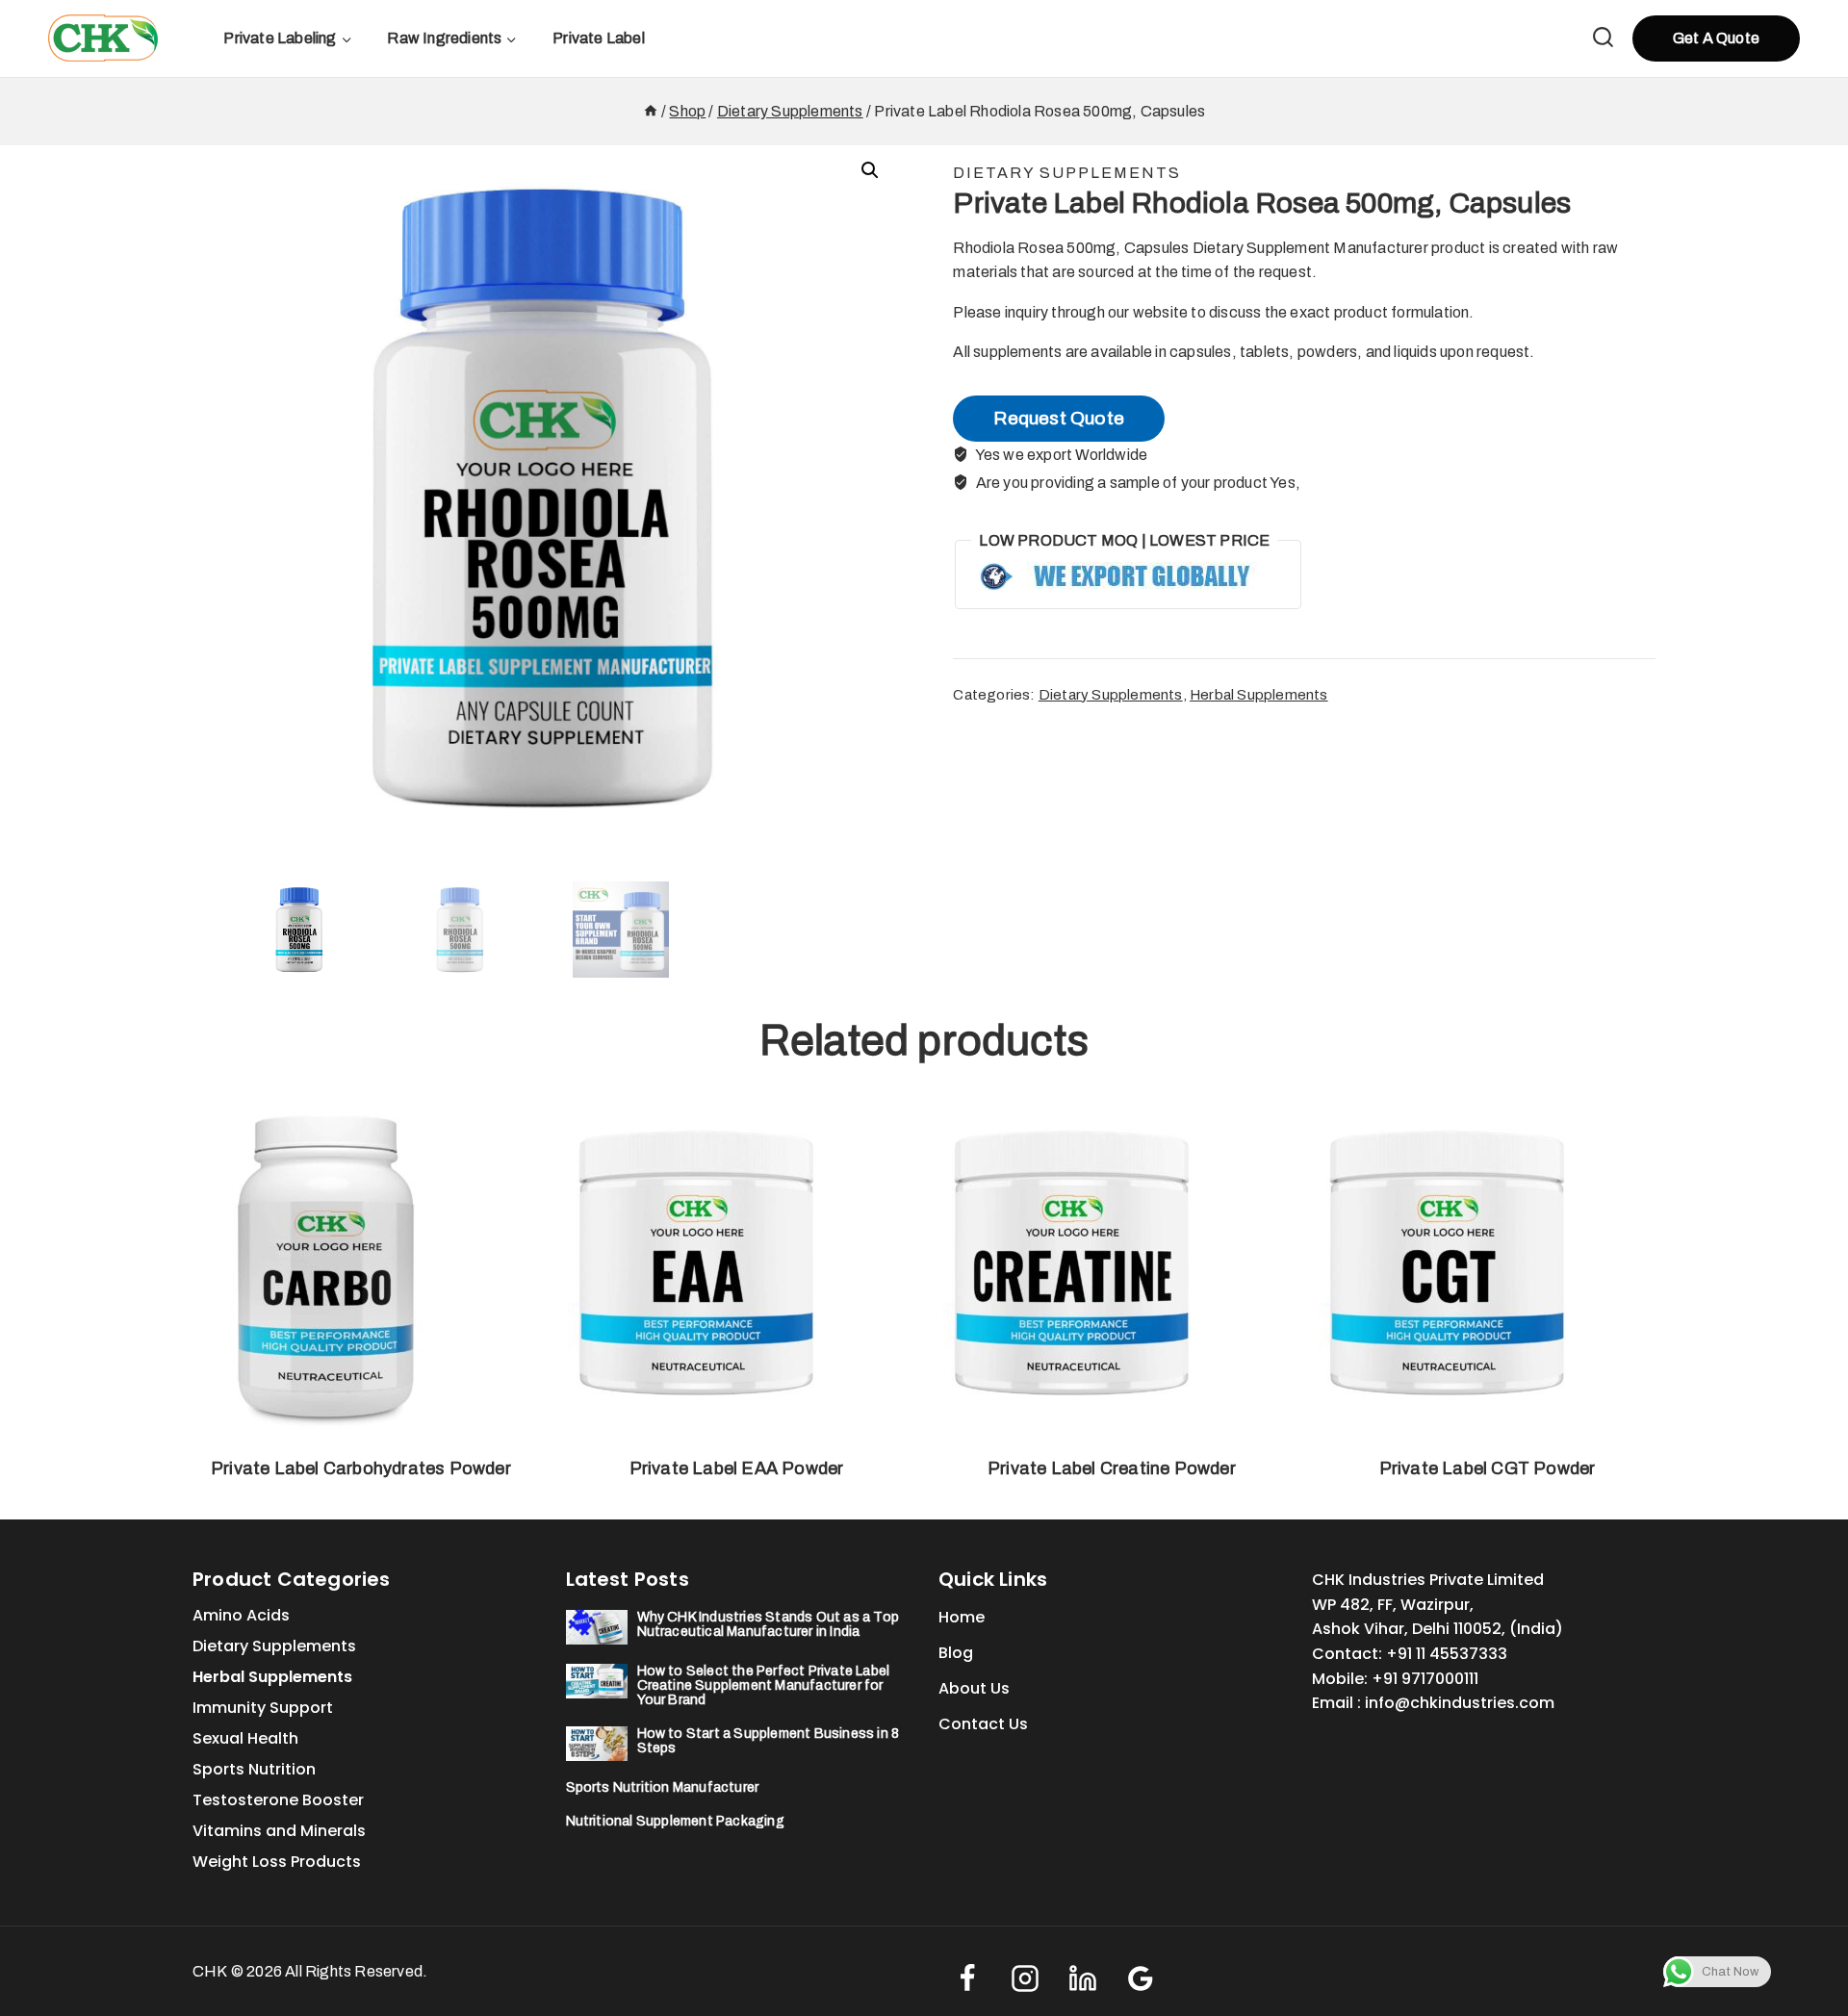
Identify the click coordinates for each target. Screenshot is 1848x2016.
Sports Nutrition (254, 1769)
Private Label (599, 38)
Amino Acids (241, 1615)
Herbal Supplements (1259, 695)
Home (962, 1617)
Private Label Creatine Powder (1112, 1468)
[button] (870, 170)
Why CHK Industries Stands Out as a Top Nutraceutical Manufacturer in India (769, 1624)
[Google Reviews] (1141, 1978)
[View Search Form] (1603, 39)
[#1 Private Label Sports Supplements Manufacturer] (103, 38)
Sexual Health (245, 1738)
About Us (974, 1688)
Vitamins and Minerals (279, 1831)
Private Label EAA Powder (737, 1468)
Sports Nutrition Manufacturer (663, 1787)
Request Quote (1059, 418)
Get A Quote (1716, 38)
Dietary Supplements (1067, 173)
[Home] (651, 111)
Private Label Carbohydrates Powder (361, 1468)
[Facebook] (967, 1978)
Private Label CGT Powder (1488, 1468)
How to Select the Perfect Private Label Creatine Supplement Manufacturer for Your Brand (764, 1685)
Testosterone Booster (278, 1800)
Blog (956, 1653)
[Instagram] (1025, 1978)
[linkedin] (1083, 1978)
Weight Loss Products (277, 1862)
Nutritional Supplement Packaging (675, 1821)
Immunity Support (263, 1708)
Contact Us (983, 1724)
